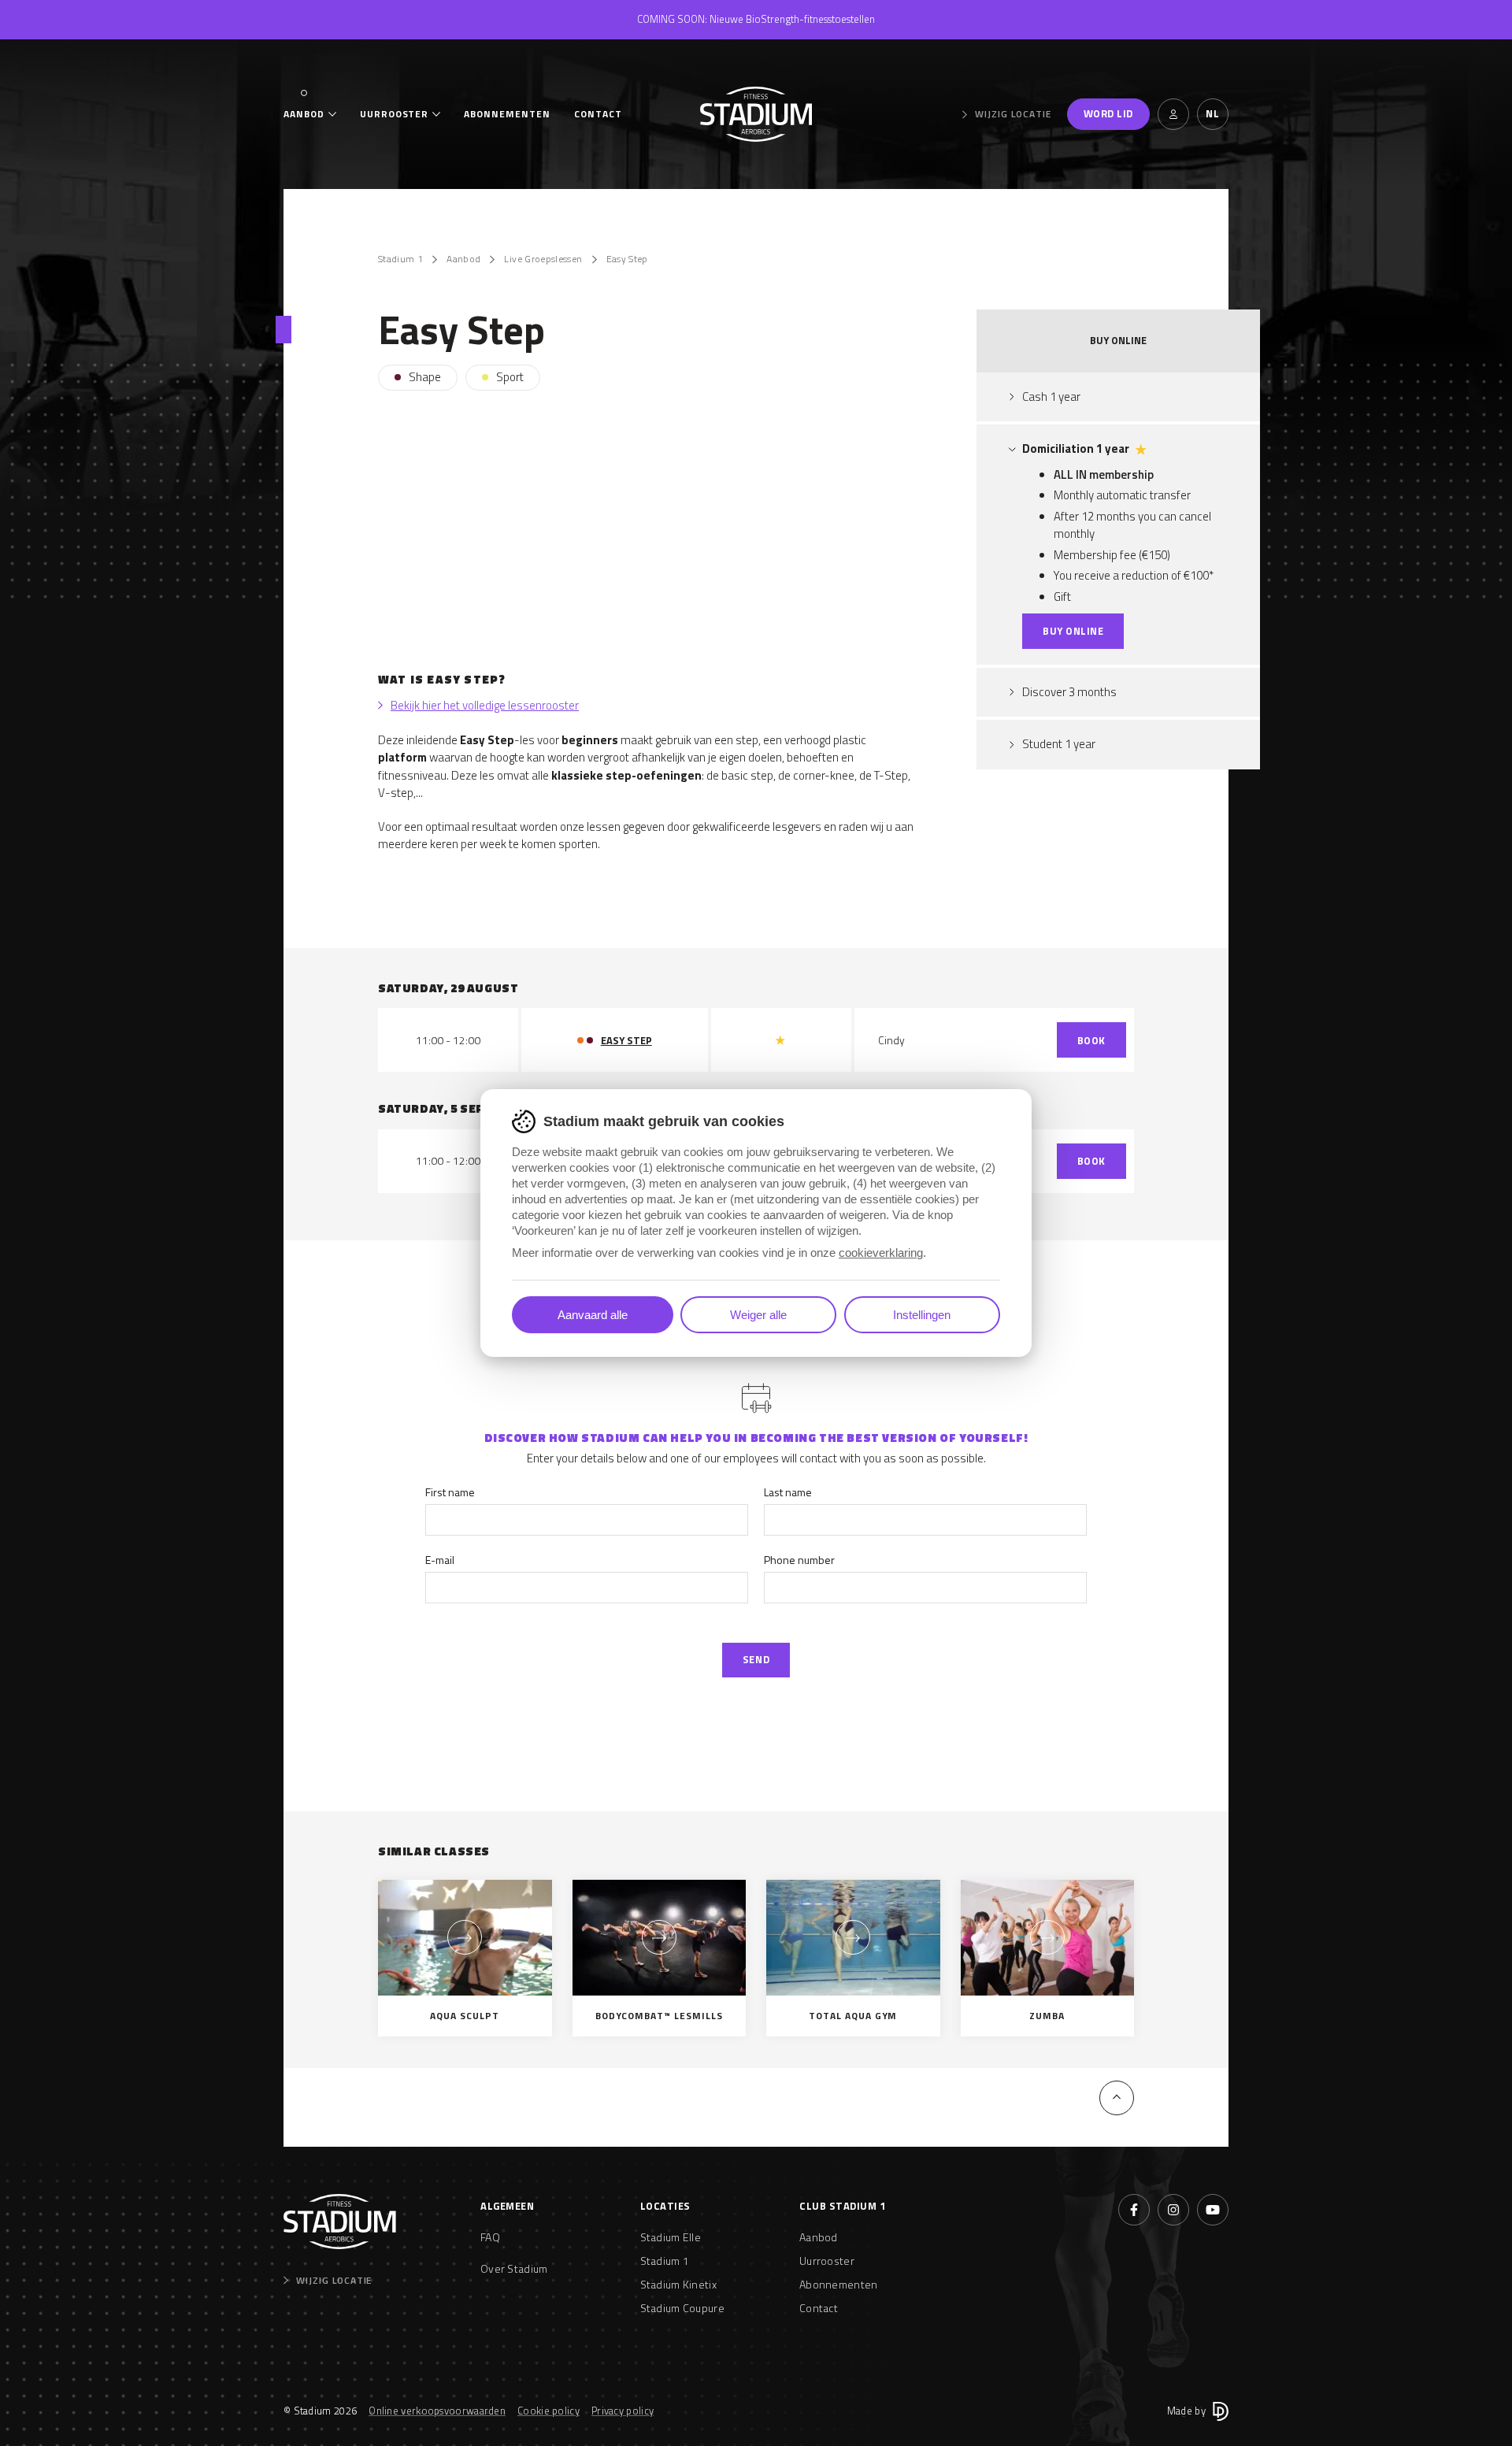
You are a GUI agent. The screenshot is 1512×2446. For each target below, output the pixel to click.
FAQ (490, 2237)
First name (450, 1492)
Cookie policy (548, 2411)
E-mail (440, 1560)
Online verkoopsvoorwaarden (437, 2411)
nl (1212, 113)
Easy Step (627, 259)
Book (1091, 1040)
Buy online (1073, 631)
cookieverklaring (881, 1253)
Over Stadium (514, 2268)
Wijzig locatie (1013, 114)
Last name (788, 1492)
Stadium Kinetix (679, 2284)
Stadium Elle (671, 2237)
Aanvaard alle (593, 1315)
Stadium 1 (400, 259)
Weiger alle (758, 1315)
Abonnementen (507, 114)
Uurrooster (395, 114)
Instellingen (922, 1315)
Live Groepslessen (543, 259)
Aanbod (304, 114)
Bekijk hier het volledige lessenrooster (485, 706)
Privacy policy (623, 2411)
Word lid (1108, 113)
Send (756, 1659)
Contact (598, 114)
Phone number (799, 1560)
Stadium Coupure (683, 2308)
